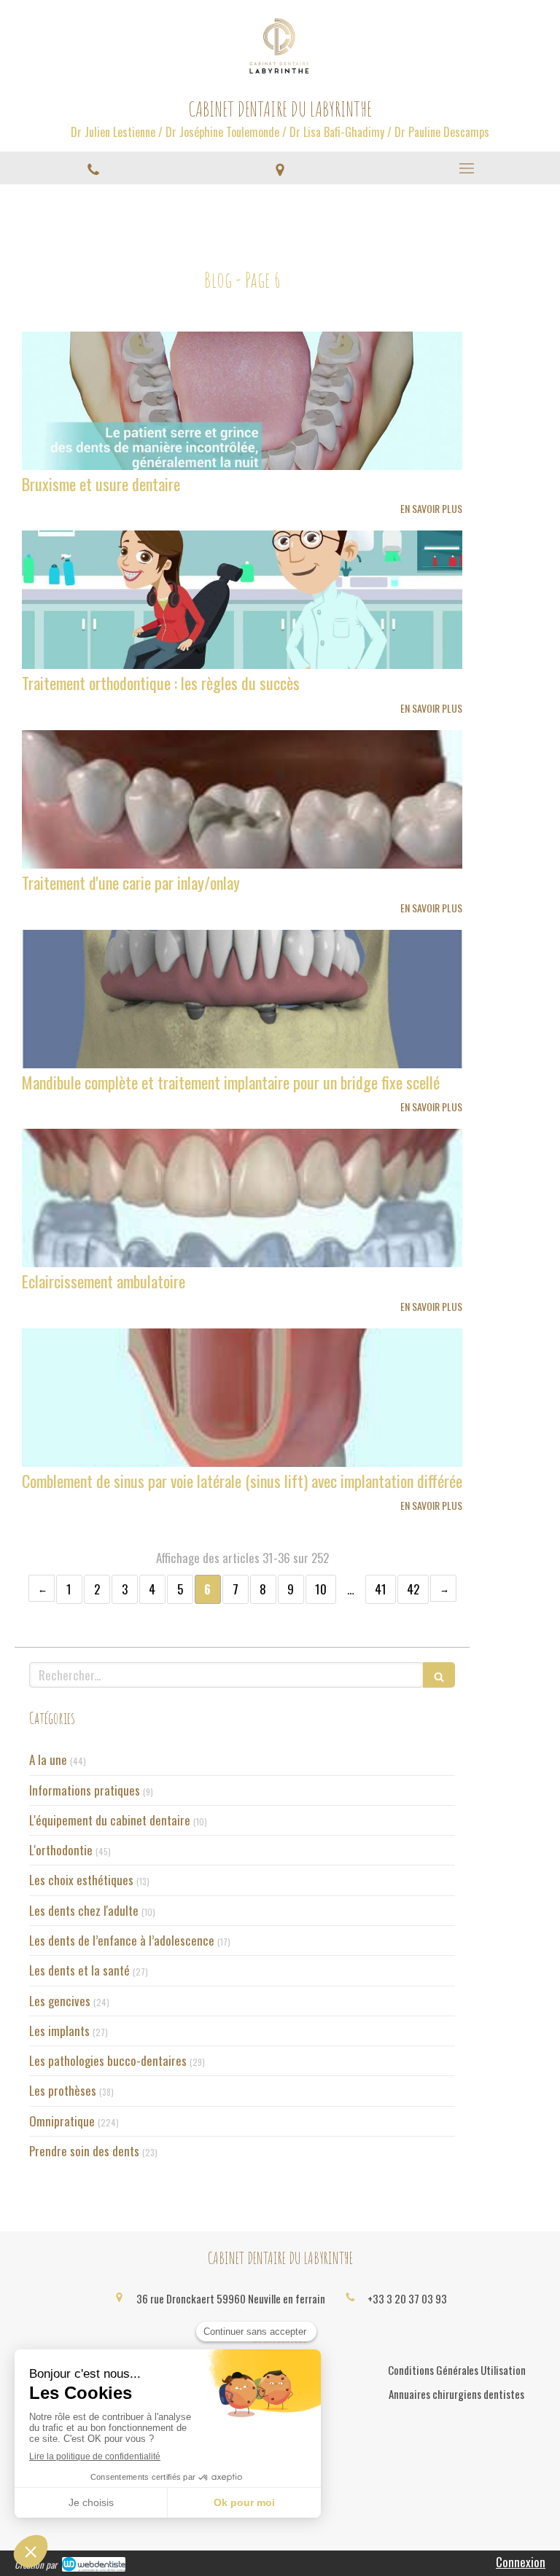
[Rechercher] (439, 1675)
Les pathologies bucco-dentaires (108, 2061)
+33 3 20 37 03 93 (407, 2298)
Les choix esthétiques (81, 1880)
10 (321, 1589)
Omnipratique (62, 2121)
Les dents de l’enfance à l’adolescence (122, 1941)
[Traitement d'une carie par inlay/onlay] (242, 799)
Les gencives (60, 2001)
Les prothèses (63, 2091)
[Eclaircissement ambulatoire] (242, 1198)
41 (381, 1589)
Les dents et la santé (79, 1970)
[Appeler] (93, 168)
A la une (48, 1760)
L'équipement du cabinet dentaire (110, 1820)
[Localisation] (280, 168)
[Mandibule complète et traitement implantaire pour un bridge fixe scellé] (242, 999)
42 (413, 1589)
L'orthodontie (61, 1850)
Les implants (59, 2031)
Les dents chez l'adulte (84, 1911)
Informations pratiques (85, 1790)
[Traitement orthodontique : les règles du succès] (242, 600)
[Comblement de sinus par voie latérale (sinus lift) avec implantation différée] (242, 1398)
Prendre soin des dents (84, 2151)
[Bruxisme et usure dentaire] (242, 401)
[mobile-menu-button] (467, 168)
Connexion (521, 2562)
